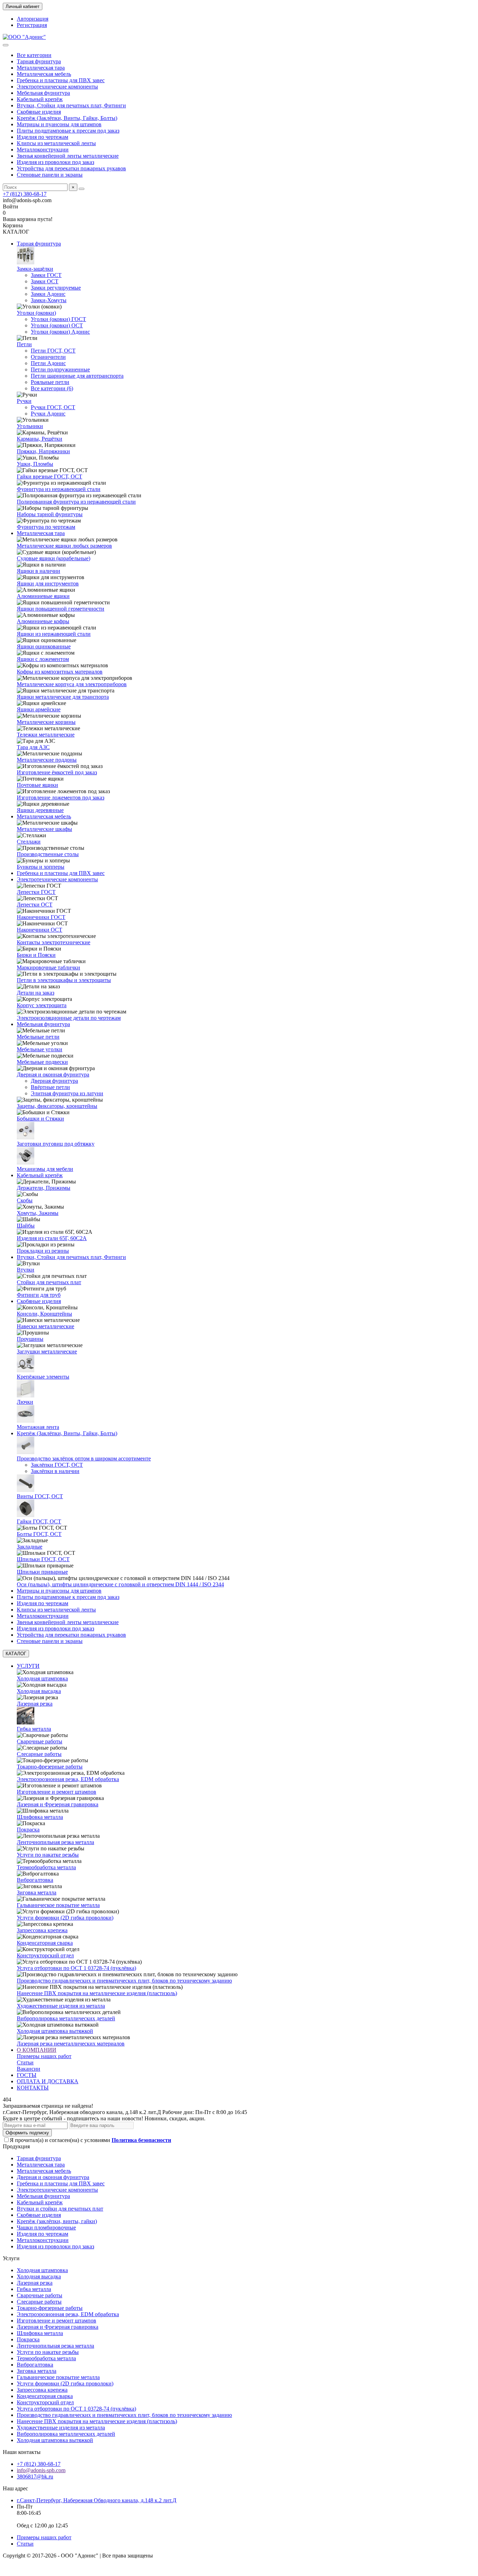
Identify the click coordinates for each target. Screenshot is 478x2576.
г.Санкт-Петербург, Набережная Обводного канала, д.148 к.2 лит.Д (97, 2500)
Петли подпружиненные (60, 369)
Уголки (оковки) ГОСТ (58, 319)
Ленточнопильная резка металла (55, 1842)
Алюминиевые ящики (43, 596)
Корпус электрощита (42, 1005)
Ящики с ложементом (43, 659)
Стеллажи (29, 842)
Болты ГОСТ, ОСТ (39, 1534)
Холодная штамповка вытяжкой (55, 2031)
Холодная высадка (39, 1691)
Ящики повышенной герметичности (61, 609)
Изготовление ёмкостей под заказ (57, 772)
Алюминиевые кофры (43, 621)
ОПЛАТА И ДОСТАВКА (48, 2081)
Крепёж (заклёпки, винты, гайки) (57, 2221)
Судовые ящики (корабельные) (54, 558)
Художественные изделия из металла (61, 2006)
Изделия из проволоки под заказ (55, 162)
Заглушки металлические (47, 1351)
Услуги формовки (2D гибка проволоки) (65, 1918)
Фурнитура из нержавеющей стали (59, 489)
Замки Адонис (48, 294)
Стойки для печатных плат (49, 1282)
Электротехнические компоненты (57, 87)
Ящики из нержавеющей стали (54, 634)
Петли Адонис (48, 363)
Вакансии (29, 2069)
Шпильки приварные (42, 1572)
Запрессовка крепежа (42, 1930)
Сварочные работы (40, 1741)
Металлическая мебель (44, 74)
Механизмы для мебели (45, 1169)
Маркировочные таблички (48, 967)
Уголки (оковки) (36, 313)
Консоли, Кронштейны (44, 1314)
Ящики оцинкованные (44, 646)
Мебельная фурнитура (43, 93)
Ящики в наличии (38, 571)
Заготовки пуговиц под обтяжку (56, 1144)
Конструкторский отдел (45, 1955)
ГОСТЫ (27, 2075)
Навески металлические (45, 1326)
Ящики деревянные (40, 810)
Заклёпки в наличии (55, 1471)
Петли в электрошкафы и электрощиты (64, 980)
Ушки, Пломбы (35, 464)
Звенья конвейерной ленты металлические (68, 156)
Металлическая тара (41, 68)
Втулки (26, 1270)
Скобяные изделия (39, 112)
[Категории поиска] (6, 45)
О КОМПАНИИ (37, 2050)
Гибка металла (34, 1729)
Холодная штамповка (42, 1678)
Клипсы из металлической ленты (56, 143)
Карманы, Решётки (40, 439)
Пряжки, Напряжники (43, 451)
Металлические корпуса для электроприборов (72, 684)
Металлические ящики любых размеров (64, 546)
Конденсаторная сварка (45, 1943)
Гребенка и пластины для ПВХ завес (61, 80)
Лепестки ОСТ (35, 905)
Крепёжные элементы (43, 1377)
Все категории (34, 55)
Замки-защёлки (35, 269)
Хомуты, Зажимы (38, 1213)
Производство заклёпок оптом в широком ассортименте (84, 1458)
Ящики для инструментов (48, 583)
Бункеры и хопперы (41, 867)
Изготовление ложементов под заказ (61, 798)
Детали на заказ (36, 993)
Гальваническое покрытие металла (58, 1905)
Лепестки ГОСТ (36, 892)
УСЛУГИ (28, 1666)
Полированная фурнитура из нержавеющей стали (76, 502)
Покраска (28, 1830)
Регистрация (32, 25)
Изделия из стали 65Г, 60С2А (52, 1238)
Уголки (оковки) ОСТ (57, 325)
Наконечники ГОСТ (41, 917)
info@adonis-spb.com (41, 2470)
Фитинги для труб (39, 1295)
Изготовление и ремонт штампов (57, 1792)
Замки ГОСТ (46, 275)
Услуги (11, 2258)
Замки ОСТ (45, 281)
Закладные (30, 1547)
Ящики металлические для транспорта (63, 697)
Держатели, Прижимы (44, 1188)
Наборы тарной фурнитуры (50, 514)
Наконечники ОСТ (40, 930)
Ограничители (48, 357)
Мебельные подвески (42, 1062)
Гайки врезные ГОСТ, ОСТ (50, 476)
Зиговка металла (37, 1892)
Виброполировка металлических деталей (66, 2018)
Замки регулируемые (56, 288)
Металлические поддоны (47, 760)
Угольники (30, 426)
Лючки (25, 1402)
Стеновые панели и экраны (50, 175)
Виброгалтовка (35, 1880)
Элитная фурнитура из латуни (67, 1093)
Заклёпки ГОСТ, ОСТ (57, 1465)
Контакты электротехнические (54, 942)
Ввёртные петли (50, 1087)
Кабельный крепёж (40, 99)
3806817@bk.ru (35, 2477)
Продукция (16, 2146)
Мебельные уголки (40, 1049)
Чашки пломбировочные (46, 2228)
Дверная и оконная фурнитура (53, 1074)
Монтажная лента (38, 1427)
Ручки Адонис (48, 414)
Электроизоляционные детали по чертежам (69, 1018)
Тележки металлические (46, 735)
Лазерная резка (35, 1704)
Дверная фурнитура (54, 1081)
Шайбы (26, 1226)
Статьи (25, 2062)
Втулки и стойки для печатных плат (60, 2209)
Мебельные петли (38, 1037)
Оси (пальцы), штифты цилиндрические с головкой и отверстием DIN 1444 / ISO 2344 (120, 1584)
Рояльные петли (50, 382)
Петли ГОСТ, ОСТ (53, 351)
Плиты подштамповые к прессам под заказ (68, 131)
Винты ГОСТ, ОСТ (40, 1496)
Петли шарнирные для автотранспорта (77, 376)
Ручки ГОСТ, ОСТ (53, 407)
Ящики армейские (39, 709)
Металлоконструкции (43, 150)
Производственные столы (48, 854)
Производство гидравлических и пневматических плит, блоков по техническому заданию (124, 1981)
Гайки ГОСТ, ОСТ (39, 1521)
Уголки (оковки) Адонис (60, 332)
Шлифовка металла (40, 1817)
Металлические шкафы (44, 829)
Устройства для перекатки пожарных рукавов (71, 168)
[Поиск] (82, 189)
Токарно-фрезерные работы (50, 1767)
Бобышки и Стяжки (40, 1119)
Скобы (25, 1200)
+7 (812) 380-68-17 (25, 194)
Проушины (30, 1339)
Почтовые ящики (37, 785)
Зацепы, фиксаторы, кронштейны (57, 1106)
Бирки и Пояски (36, 955)
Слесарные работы (39, 1754)
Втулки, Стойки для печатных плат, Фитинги (71, 105)
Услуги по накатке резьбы (48, 1855)
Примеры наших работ (44, 2056)
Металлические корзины (46, 722)
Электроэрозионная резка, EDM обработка (68, 1779)
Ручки (24, 401)
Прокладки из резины (43, 1251)
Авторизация (33, 19)
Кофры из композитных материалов (60, 672)
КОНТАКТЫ (33, 2088)
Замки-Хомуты (49, 300)
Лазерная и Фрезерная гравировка (58, 1804)
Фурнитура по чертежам (46, 527)
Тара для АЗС (33, 747)
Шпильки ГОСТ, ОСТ (43, 1559)
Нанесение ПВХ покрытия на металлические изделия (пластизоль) (97, 1993)
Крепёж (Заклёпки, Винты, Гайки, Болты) (67, 118)
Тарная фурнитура (39, 61)
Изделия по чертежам (43, 137)
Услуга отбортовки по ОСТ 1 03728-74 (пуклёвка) (76, 1968)
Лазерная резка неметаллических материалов (71, 2044)
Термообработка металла (46, 1867)
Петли (24, 344)
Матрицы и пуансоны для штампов (59, 124)
